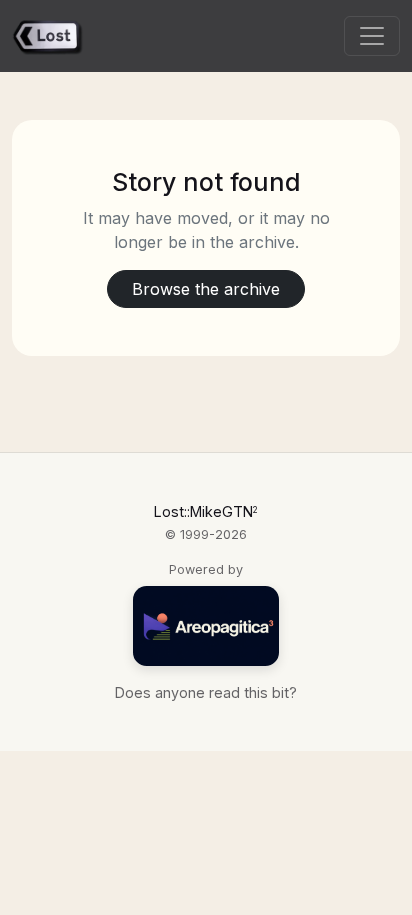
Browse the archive (206, 289)
